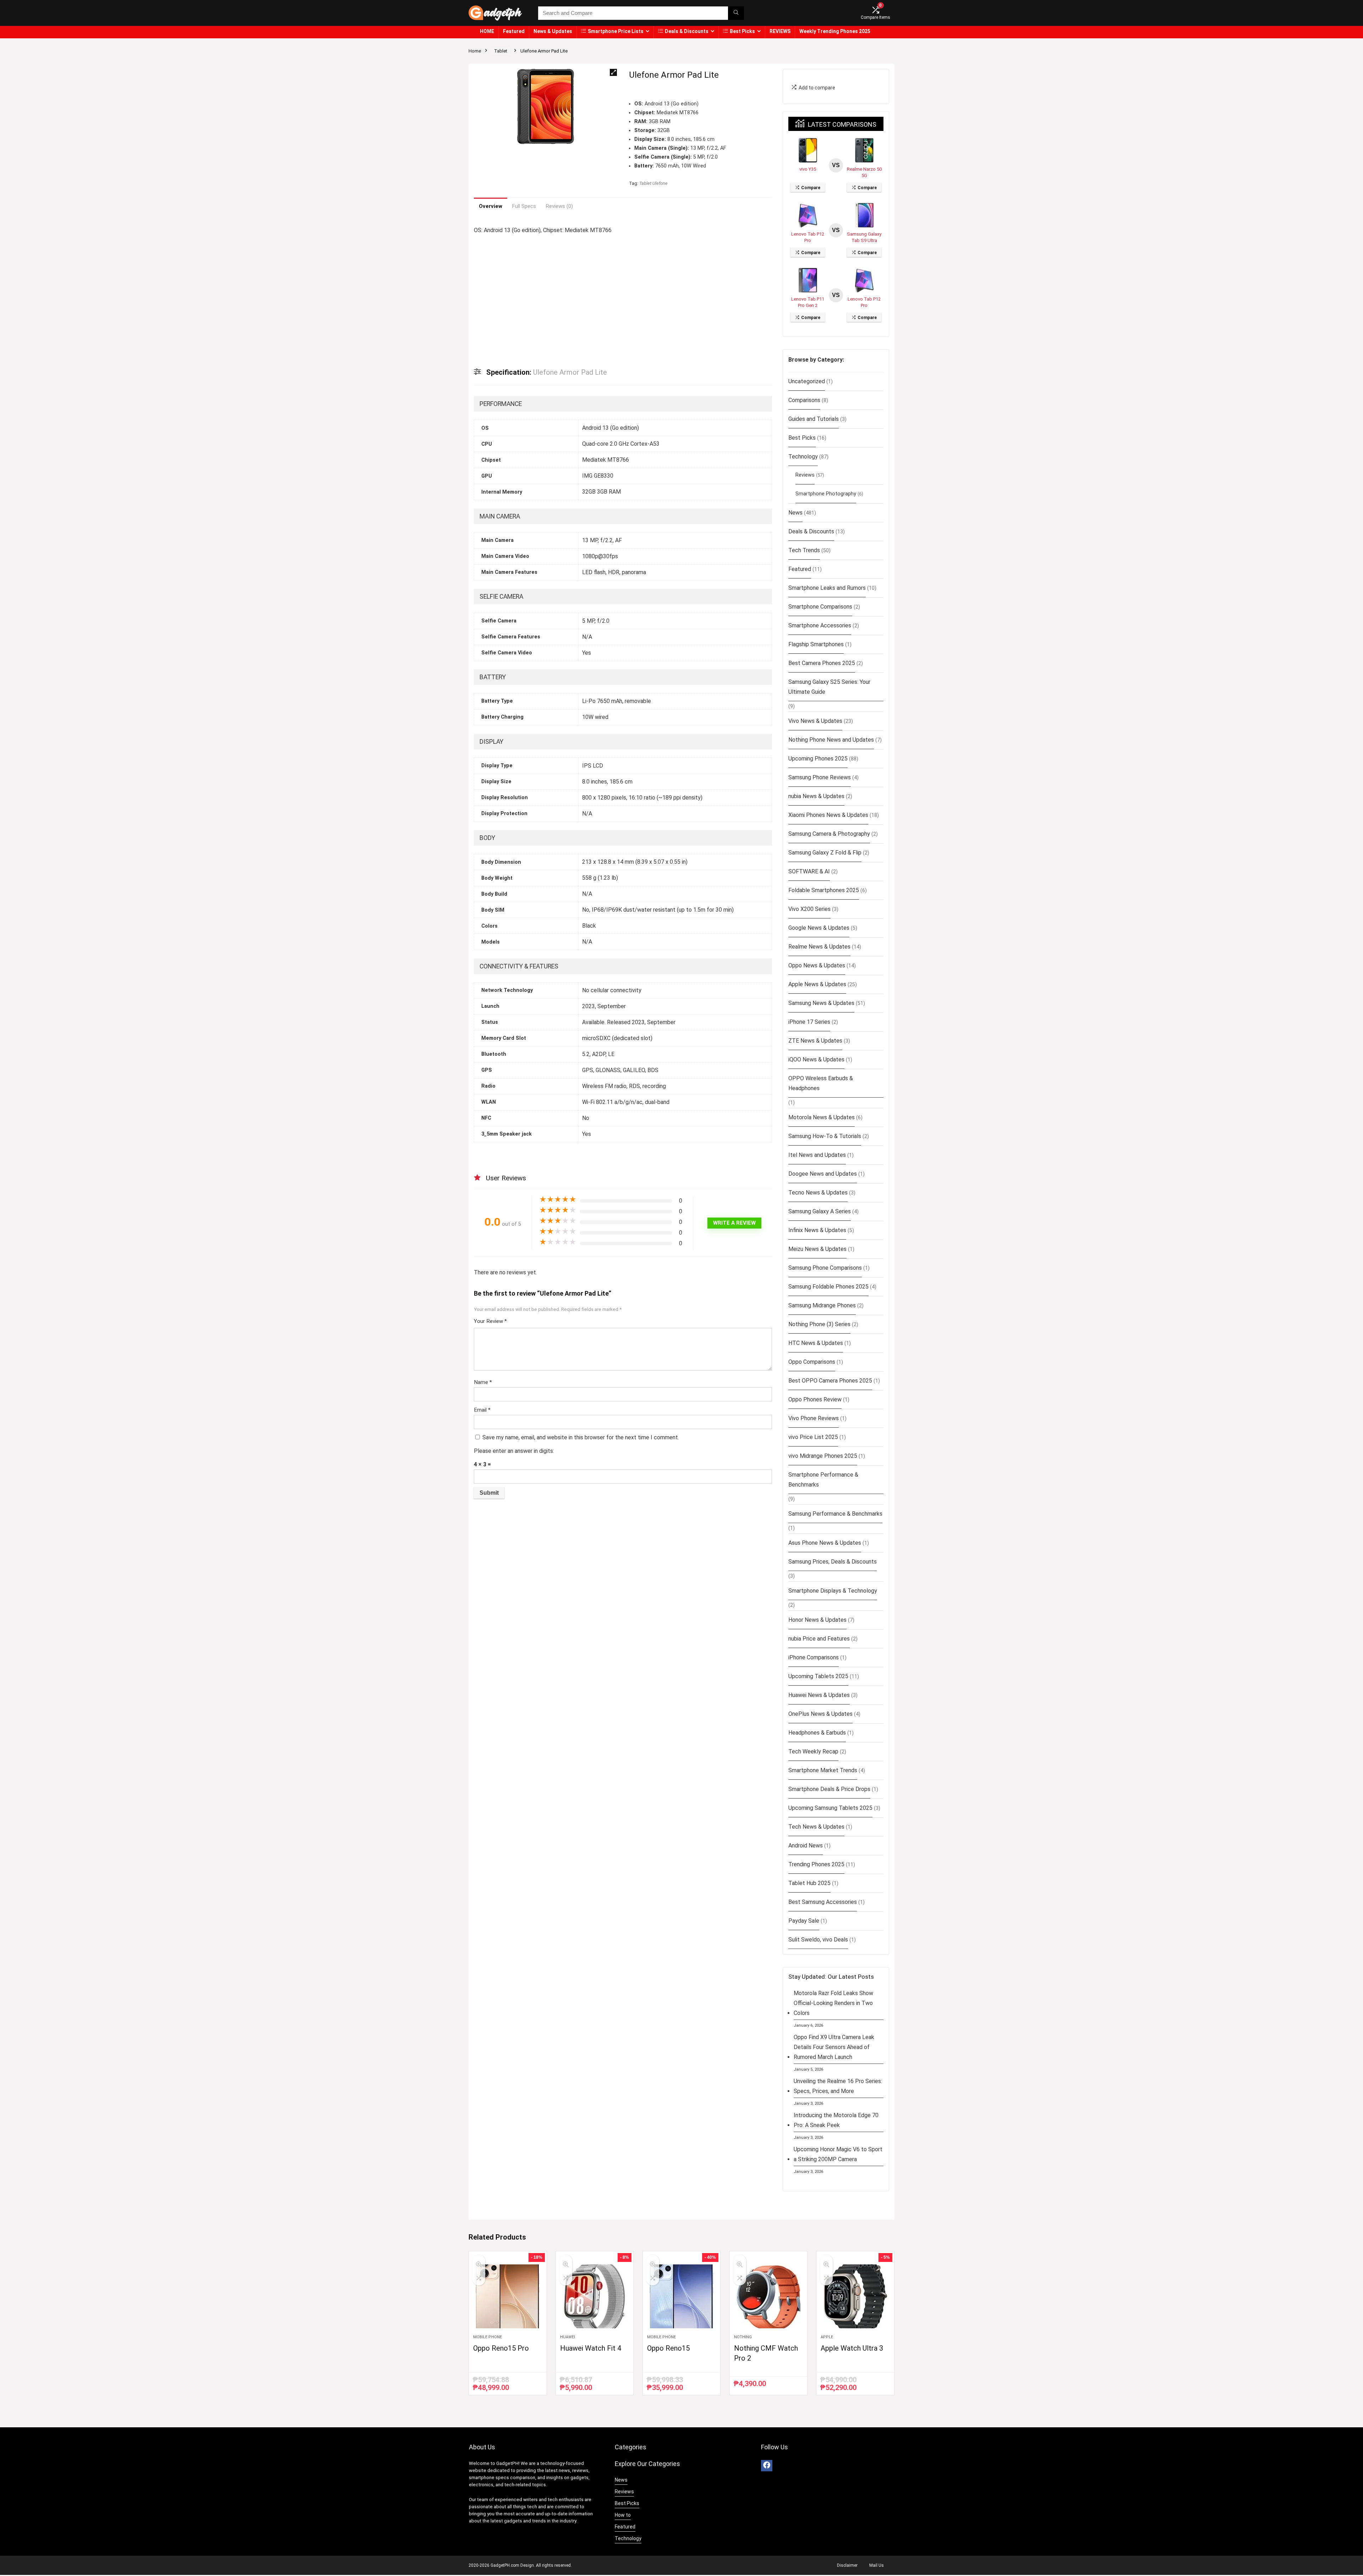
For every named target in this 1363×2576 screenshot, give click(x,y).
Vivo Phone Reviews (814, 1418)
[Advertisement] (623, 296)
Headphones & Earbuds (817, 1733)
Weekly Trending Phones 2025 (835, 31)
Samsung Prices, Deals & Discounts (833, 1562)
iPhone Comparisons (814, 1657)
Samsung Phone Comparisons (825, 1268)
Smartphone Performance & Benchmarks (823, 1480)
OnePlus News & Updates (820, 1714)
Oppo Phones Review (815, 1399)
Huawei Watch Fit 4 (591, 2348)
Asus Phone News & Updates (825, 1543)
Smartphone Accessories (820, 625)
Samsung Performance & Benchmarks (835, 1514)
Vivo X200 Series (809, 909)
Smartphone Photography (826, 494)
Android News (806, 1846)
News (795, 513)
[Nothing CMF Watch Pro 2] (768, 2296)
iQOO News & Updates (816, 1059)
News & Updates (553, 31)
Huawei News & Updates (819, 1695)
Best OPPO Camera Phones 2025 (830, 1381)
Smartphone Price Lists (616, 31)
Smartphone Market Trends (823, 1770)
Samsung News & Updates (821, 1003)
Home (475, 51)
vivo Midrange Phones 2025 (823, 1456)
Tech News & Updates (816, 1827)
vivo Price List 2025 (813, 1437)
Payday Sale (804, 1921)
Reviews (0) (559, 206)
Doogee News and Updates (823, 1174)
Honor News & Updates (817, 1620)
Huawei (568, 2337)
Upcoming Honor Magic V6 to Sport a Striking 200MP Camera (838, 2154)
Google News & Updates (819, 928)
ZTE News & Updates (815, 1041)
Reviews (805, 475)
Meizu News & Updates (817, 1249)
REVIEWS (780, 31)
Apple (827, 2337)
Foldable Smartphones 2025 (824, 890)
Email (482, 1410)
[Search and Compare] (736, 13)
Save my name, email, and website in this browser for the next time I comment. (581, 1437)
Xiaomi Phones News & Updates (828, 815)
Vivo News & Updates (815, 721)
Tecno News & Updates (818, 1193)
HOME (487, 31)
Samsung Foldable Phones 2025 (828, 1287)
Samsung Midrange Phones (822, 1305)
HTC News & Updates (816, 1343)
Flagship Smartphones (816, 644)
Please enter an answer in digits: (514, 1451)
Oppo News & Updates (817, 965)
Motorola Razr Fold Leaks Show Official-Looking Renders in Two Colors (833, 2003)
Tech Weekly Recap (813, 1751)
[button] (613, 72)
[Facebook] (767, 2466)
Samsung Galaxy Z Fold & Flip (825, 853)
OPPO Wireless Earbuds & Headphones (821, 1083)
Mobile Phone (488, 2337)
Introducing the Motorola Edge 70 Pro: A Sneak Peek (836, 2120)
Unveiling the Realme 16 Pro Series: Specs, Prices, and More (838, 2086)
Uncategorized (807, 381)
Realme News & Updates (819, 947)
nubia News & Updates (816, 796)
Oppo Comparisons (812, 1362)
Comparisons (804, 400)
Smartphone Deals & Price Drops (829, 1789)
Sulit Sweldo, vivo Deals (818, 1940)
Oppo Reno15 (668, 2348)
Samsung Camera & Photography (829, 834)
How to (623, 2515)
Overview (491, 206)
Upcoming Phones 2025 (818, 759)
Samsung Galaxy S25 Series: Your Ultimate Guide (829, 687)
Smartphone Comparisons (820, 607)
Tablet (501, 51)
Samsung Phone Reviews (820, 777)
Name (483, 1382)
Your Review (490, 1321)
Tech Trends (804, 550)
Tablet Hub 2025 (809, 1883)
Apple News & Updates (817, 984)
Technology (803, 457)
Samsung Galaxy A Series (820, 1211)
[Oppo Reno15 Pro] (508, 2296)
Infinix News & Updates (817, 1230)
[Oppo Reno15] (681, 2296)
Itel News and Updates (817, 1155)
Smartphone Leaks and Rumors (827, 588)
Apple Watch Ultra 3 (852, 2348)
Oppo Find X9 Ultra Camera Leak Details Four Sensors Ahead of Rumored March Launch (834, 2047)
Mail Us (877, 2565)
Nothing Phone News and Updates (831, 740)
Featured (514, 31)
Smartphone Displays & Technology (833, 1591)
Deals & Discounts (687, 31)
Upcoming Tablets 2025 (818, 1676)
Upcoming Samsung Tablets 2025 (830, 1808)
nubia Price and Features (819, 1639)
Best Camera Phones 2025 (822, 663)
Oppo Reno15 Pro (501, 2348)
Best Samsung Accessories (823, 1902)
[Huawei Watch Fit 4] (595, 2296)
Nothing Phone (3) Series (819, 1324)
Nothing (743, 2337)
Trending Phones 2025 (816, 1864)
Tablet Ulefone (653, 183)
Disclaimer (847, 2565)
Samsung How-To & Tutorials (825, 1136)
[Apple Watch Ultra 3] (855, 2296)
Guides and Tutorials (814, 419)
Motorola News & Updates (822, 1117)
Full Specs (524, 206)
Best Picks (742, 31)
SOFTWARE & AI (809, 871)
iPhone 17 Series (809, 1022)
